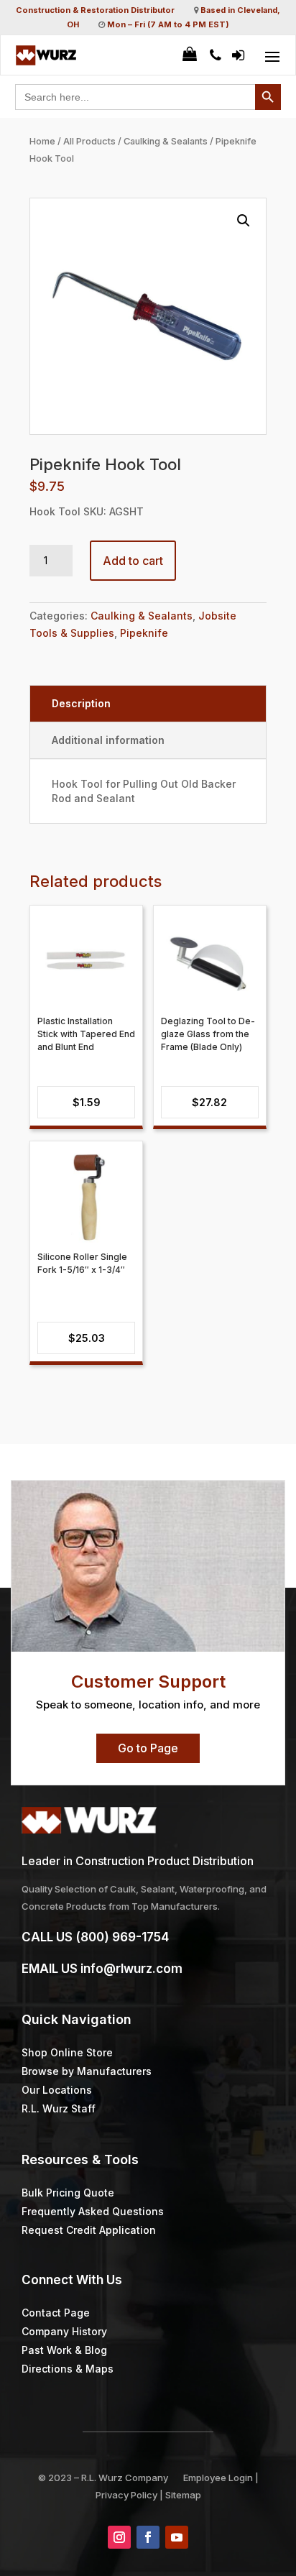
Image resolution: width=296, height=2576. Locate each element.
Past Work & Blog (64, 2350)
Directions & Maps (68, 2369)
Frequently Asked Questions (93, 2211)
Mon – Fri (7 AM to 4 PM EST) (168, 24)
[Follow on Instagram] (119, 2537)
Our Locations (57, 2090)
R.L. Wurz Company (125, 2478)
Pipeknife (144, 633)
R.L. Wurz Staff (59, 2108)
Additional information (108, 740)
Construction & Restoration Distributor (95, 10)
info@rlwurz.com (131, 1969)
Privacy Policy (126, 2495)
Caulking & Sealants (166, 141)
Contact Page (56, 2313)
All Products (89, 141)
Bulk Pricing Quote (68, 2193)
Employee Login (218, 2478)
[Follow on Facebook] (148, 2537)
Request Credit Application (89, 2230)
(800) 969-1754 (122, 1937)
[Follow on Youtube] (177, 2537)
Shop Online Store (67, 2052)
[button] (244, 221)
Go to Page (148, 1748)
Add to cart (133, 561)
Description (81, 703)
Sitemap (183, 2495)
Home (42, 141)
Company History (64, 2331)
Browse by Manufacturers (87, 2071)
